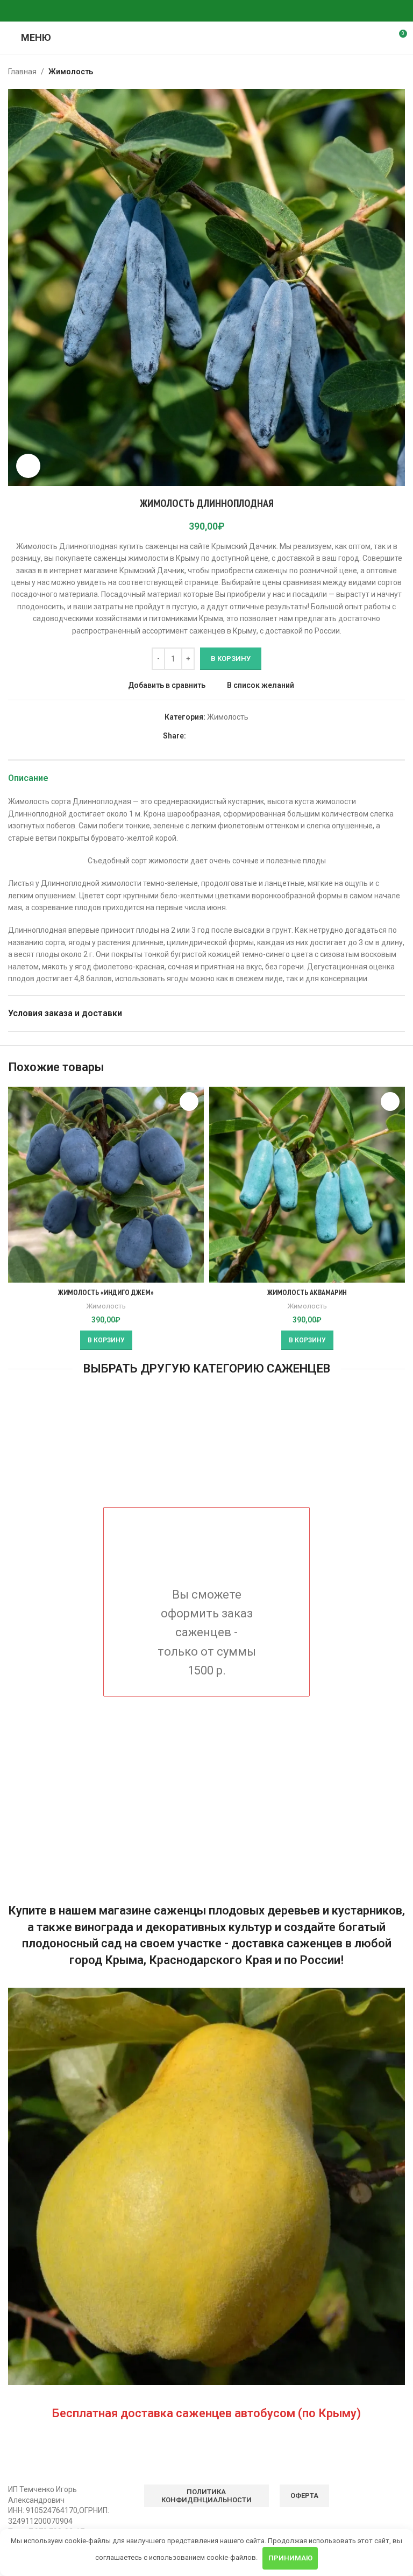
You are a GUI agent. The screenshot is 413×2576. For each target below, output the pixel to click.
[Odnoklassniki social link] (181, 11)
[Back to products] (386, 72)
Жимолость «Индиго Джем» (106, 1292)
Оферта (304, 2496)
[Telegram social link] (219, 11)
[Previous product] (373, 72)
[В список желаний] (189, 1102)
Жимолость (71, 72)
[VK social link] (206, 11)
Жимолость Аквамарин (307, 1292)
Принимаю (290, 2558)
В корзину (231, 659)
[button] (106, 1340)
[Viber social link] (232, 11)
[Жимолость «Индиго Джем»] (106, 1185)
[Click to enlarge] (28, 466)
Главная (22, 72)
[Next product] (398, 72)
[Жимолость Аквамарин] (307, 1185)
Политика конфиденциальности (206, 2496)
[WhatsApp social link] (194, 11)
